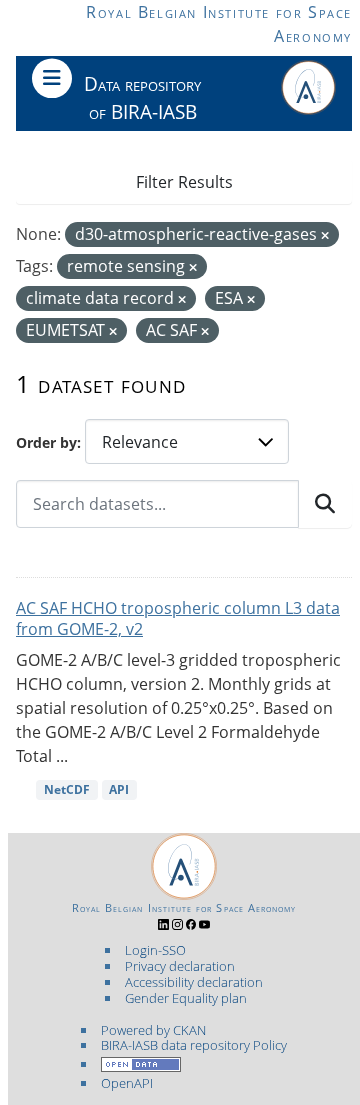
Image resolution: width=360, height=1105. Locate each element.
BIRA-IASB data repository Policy (194, 1045)
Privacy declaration (180, 966)
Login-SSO (155, 950)
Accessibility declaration (194, 982)
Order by (46, 442)
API (119, 789)
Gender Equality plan (186, 998)
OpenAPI (127, 1083)
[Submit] (325, 504)
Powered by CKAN (153, 1030)
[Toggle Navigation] (52, 78)
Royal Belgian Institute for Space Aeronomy (184, 908)
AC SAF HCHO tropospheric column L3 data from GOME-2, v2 (178, 618)
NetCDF (67, 789)
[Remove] (325, 235)
